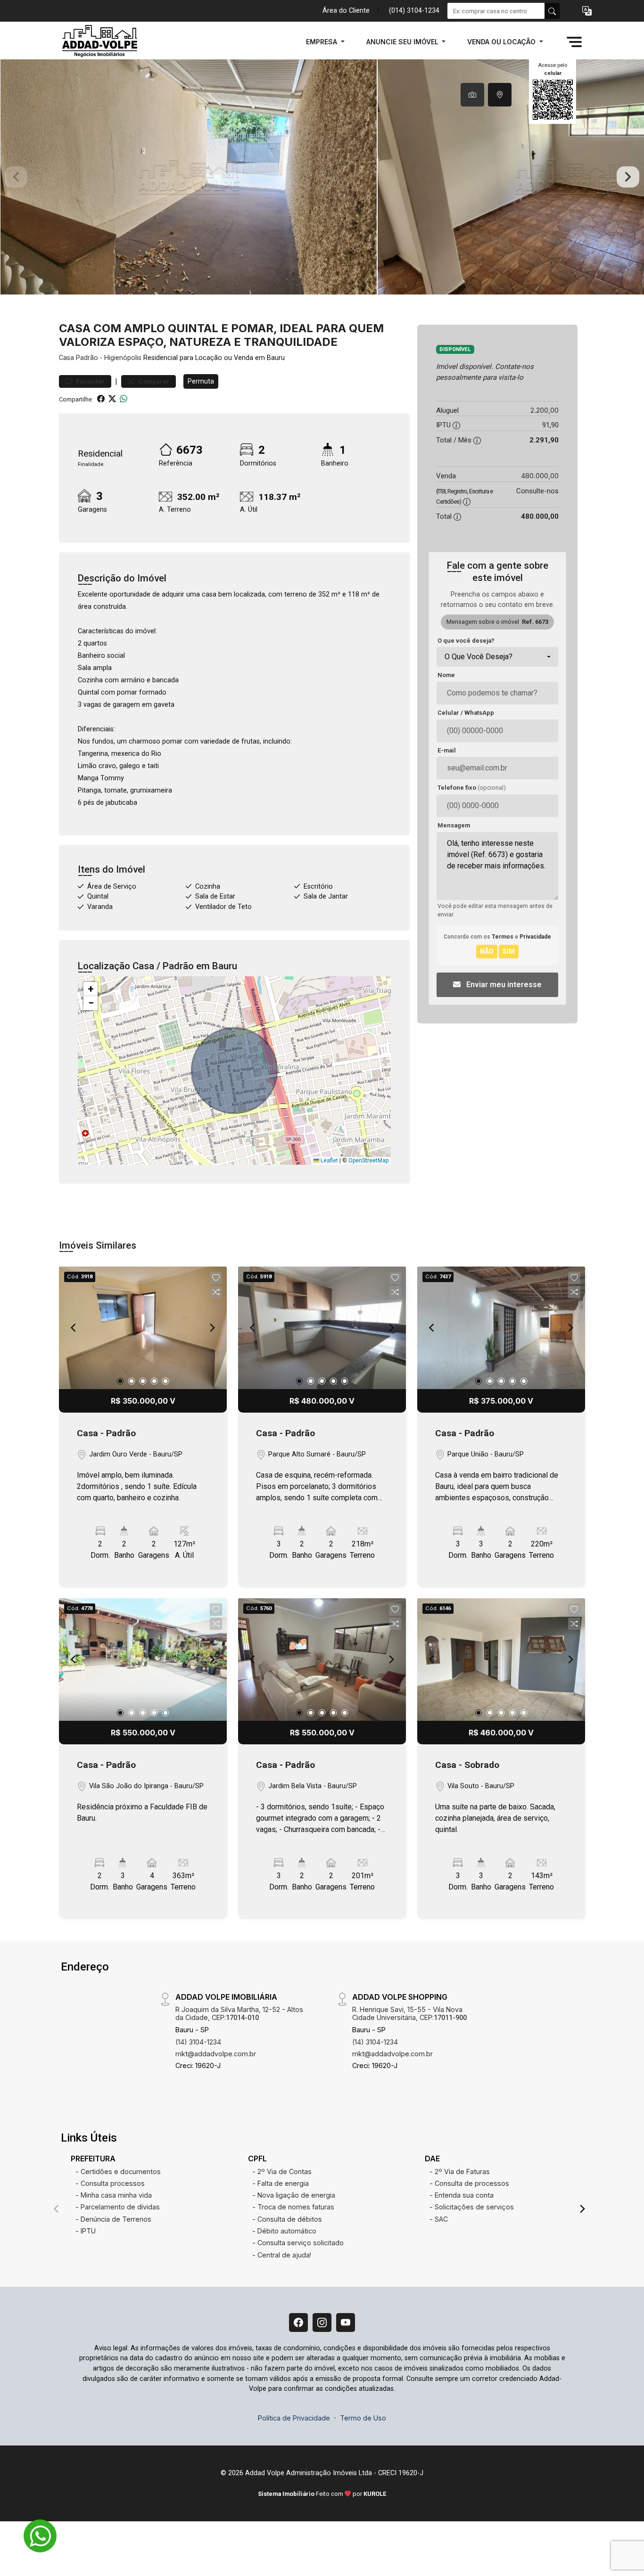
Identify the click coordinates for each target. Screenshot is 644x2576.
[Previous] (74, 1328)
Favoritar (90, 381)
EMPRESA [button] (322, 42)
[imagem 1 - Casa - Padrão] (143, 1328)
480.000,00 (540, 476)
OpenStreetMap (368, 1161)
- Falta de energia (281, 2183)
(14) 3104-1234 (198, 2042)
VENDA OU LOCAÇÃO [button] (502, 42)
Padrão (87, 358)
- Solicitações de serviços (472, 2207)
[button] (587, 11)
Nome (446, 675)
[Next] (212, 1328)
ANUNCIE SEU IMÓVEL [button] (403, 42)
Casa (66, 358)
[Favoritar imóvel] (216, 1278)
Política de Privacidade (294, 2418)
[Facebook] (298, 2322)
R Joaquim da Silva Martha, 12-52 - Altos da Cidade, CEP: (239, 2013)
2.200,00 (545, 410)
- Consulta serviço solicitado (298, 2243)
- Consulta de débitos (287, 2219)
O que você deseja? (466, 641)
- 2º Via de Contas (282, 2171)
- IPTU (86, 2231)
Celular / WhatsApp (466, 713)
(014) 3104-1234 (414, 11)
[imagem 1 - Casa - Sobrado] (501, 1660)
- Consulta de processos (469, 2183)
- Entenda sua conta (462, 2195)
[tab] (472, 95)
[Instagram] (322, 2322)
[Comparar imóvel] (216, 1292)
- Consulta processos (110, 2183)
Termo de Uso (363, 2418)
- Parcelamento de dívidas (118, 2207)
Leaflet (329, 1161)
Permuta (201, 381)
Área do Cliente (346, 11)
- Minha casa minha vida (114, 2195)
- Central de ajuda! (282, 2255)
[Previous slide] (16, 177)
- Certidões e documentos (118, 2171)
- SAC (439, 2219)
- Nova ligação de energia (294, 2195)
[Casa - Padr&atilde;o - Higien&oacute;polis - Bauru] (106, 42)
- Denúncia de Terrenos (113, 2219)
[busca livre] (552, 11)
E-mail (447, 750)
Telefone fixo (472, 788)
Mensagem (454, 825)
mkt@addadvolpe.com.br (216, 2054)
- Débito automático (284, 2231)
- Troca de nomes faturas (293, 2207)
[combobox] (497, 657)
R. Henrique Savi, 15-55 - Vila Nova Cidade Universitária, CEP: (409, 2013)
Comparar (153, 381)
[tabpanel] (322, 177)
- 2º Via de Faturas (460, 2171)
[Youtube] (346, 2322)
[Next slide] (628, 177)
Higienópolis (123, 358)
